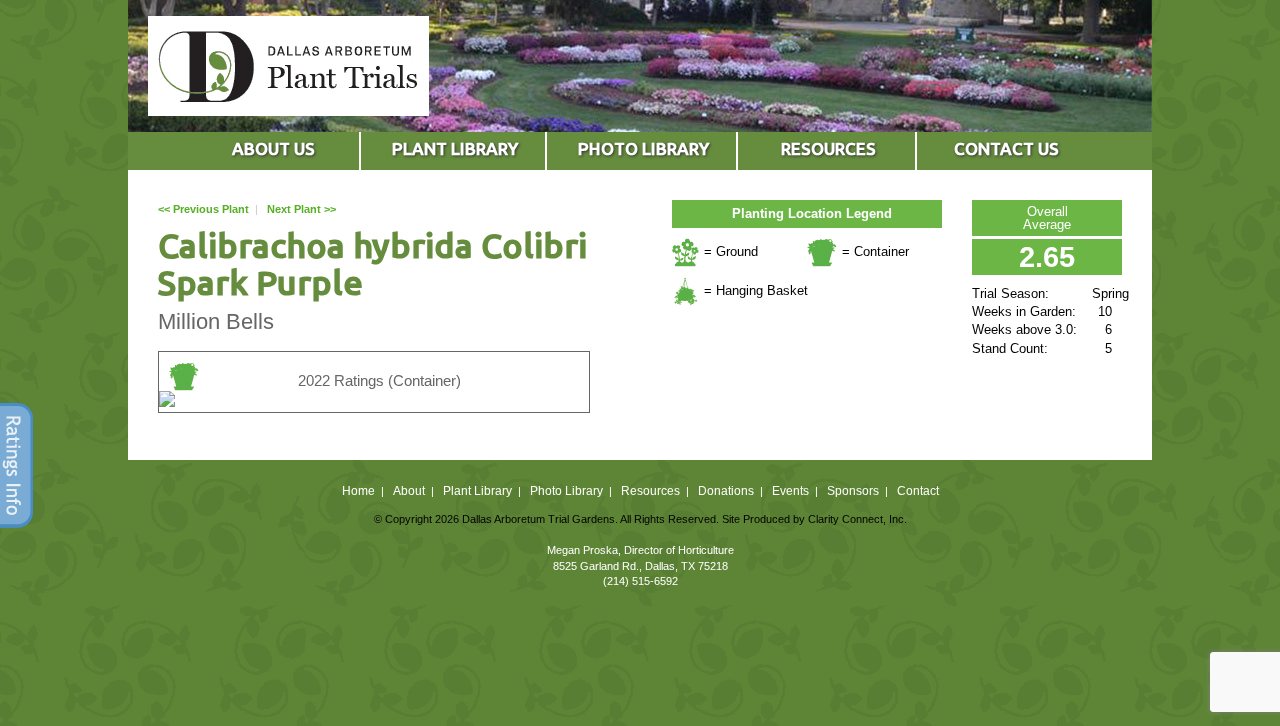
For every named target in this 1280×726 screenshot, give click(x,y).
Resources (650, 491)
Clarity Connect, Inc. (857, 519)
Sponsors (853, 491)
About (409, 491)
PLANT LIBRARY (455, 148)
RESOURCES (828, 148)
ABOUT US (273, 148)
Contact (918, 491)
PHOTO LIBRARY (643, 148)
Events (790, 491)
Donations (726, 491)
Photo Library (566, 491)
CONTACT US (1006, 148)
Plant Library (477, 491)
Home (358, 491)
